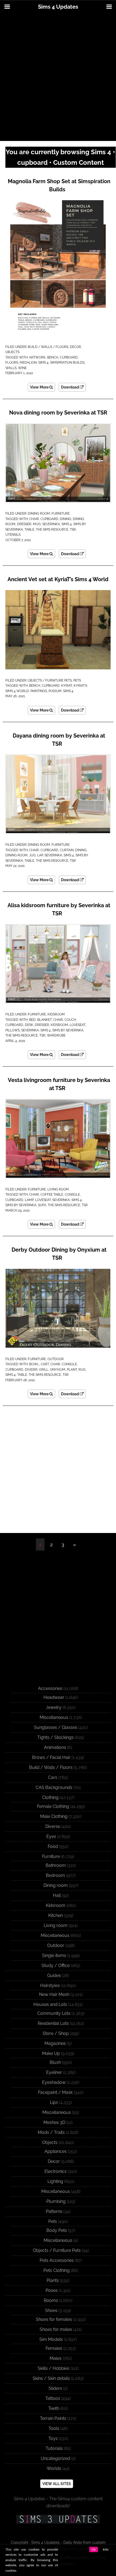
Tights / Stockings (55, 1737)
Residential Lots (53, 2023)
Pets (77, 680)
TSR (73, 529)
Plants (53, 2280)
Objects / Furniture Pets (50, 680)
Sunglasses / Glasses (56, 1727)
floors (12, 363)
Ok (94, 2549)
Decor (75, 347)
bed (32, 1020)
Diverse (53, 1826)
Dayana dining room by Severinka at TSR (59, 740)
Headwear (54, 1697)
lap (40, 855)
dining (66, 519)
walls (11, 368)
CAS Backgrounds (54, 1787)
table (29, 529)
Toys (53, 2438)
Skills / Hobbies (54, 2368)
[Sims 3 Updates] (58, 2519)
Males (56, 2358)
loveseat (77, 1025)
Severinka (51, 524)
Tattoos (53, 2398)
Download (70, 387)
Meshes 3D (54, 2122)
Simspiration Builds (67, 363)
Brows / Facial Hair (51, 1757)
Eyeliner (54, 2072)
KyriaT (67, 686)
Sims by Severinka (68, 1030)
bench (53, 357)
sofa (42, 1205)
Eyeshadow (54, 2082)
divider (31, 1370)
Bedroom (55, 1875)
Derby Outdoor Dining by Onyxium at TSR (59, 1254)
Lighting (55, 2181)
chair (34, 519)
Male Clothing (54, 1816)
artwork (37, 357)
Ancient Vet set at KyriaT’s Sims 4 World (58, 579)
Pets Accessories (57, 2260)
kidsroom (59, 1025)
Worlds (54, 2468)
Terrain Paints (53, 2418)
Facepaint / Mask (55, 2092)
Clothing (50, 1797)
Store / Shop (56, 2033)
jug (32, 855)
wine (22, 368)
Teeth (54, 2408)
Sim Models (51, 2339)
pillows (13, 1030)
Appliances (56, 2151)
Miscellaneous (54, 1717)
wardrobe (56, 1035)
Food (53, 1846)
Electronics (56, 2171)
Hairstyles (50, 1986)
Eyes (51, 1836)
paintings (39, 691)
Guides (54, 1975)
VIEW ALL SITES (57, 2484)
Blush (55, 2062)
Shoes (51, 2310)
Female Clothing (53, 1806)
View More (40, 387)
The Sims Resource (52, 529)
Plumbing (56, 2201)
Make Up (51, 2053)
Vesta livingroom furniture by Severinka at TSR (59, 1084)
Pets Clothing (57, 2270)
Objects (12, 352)
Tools (54, 2428)
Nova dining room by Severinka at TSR (58, 413)
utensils (13, 535)
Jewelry (54, 1707)
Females (54, 2348)
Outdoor (56, 1359)
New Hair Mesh (54, 1994)
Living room (58, 1189)
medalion (28, 363)
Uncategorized (55, 2458)
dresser (24, 524)
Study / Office (56, 1965)
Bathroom (56, 1865)
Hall (57, 1895)
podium (55, 691)
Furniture (61, 514)
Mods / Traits (51, 2132)
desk (29, 1025)
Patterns (54, 2211)
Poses (52, 2290)
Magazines (55, 2043)
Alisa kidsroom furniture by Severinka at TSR (59, 909)
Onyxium (58, 1370)
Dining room (39, 514)
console (72, 1195)
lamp (29, 1200)
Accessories (50, 1688)
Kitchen (56, 1915)
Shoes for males (56, 2329)
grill (44, 1370)
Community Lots (54, 2013)
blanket (44, 1020)
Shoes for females (54, 2319)
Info (106, 2549)
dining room (16, 855)
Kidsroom (56, 1014)
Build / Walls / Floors (48, 347)
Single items (54, 1955)
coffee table (52, 1195)
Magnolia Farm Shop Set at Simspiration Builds (59, 185)
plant (72, 1370)
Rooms (51, 2300)
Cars (53, 1777)
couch (70, 1020)
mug (37, 524)
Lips (54, 2102)
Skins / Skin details (51, 2378)
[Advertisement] (58, 77)
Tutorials (54, 2448)
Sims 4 (43, 363)
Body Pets (57, 2230)
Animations (55, 1747)
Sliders (55, 2388)
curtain (67, 850)
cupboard (69, 357)
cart (45, 1364)
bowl (34, 1364)
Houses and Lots (50, 2004)
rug (82, 1370)
